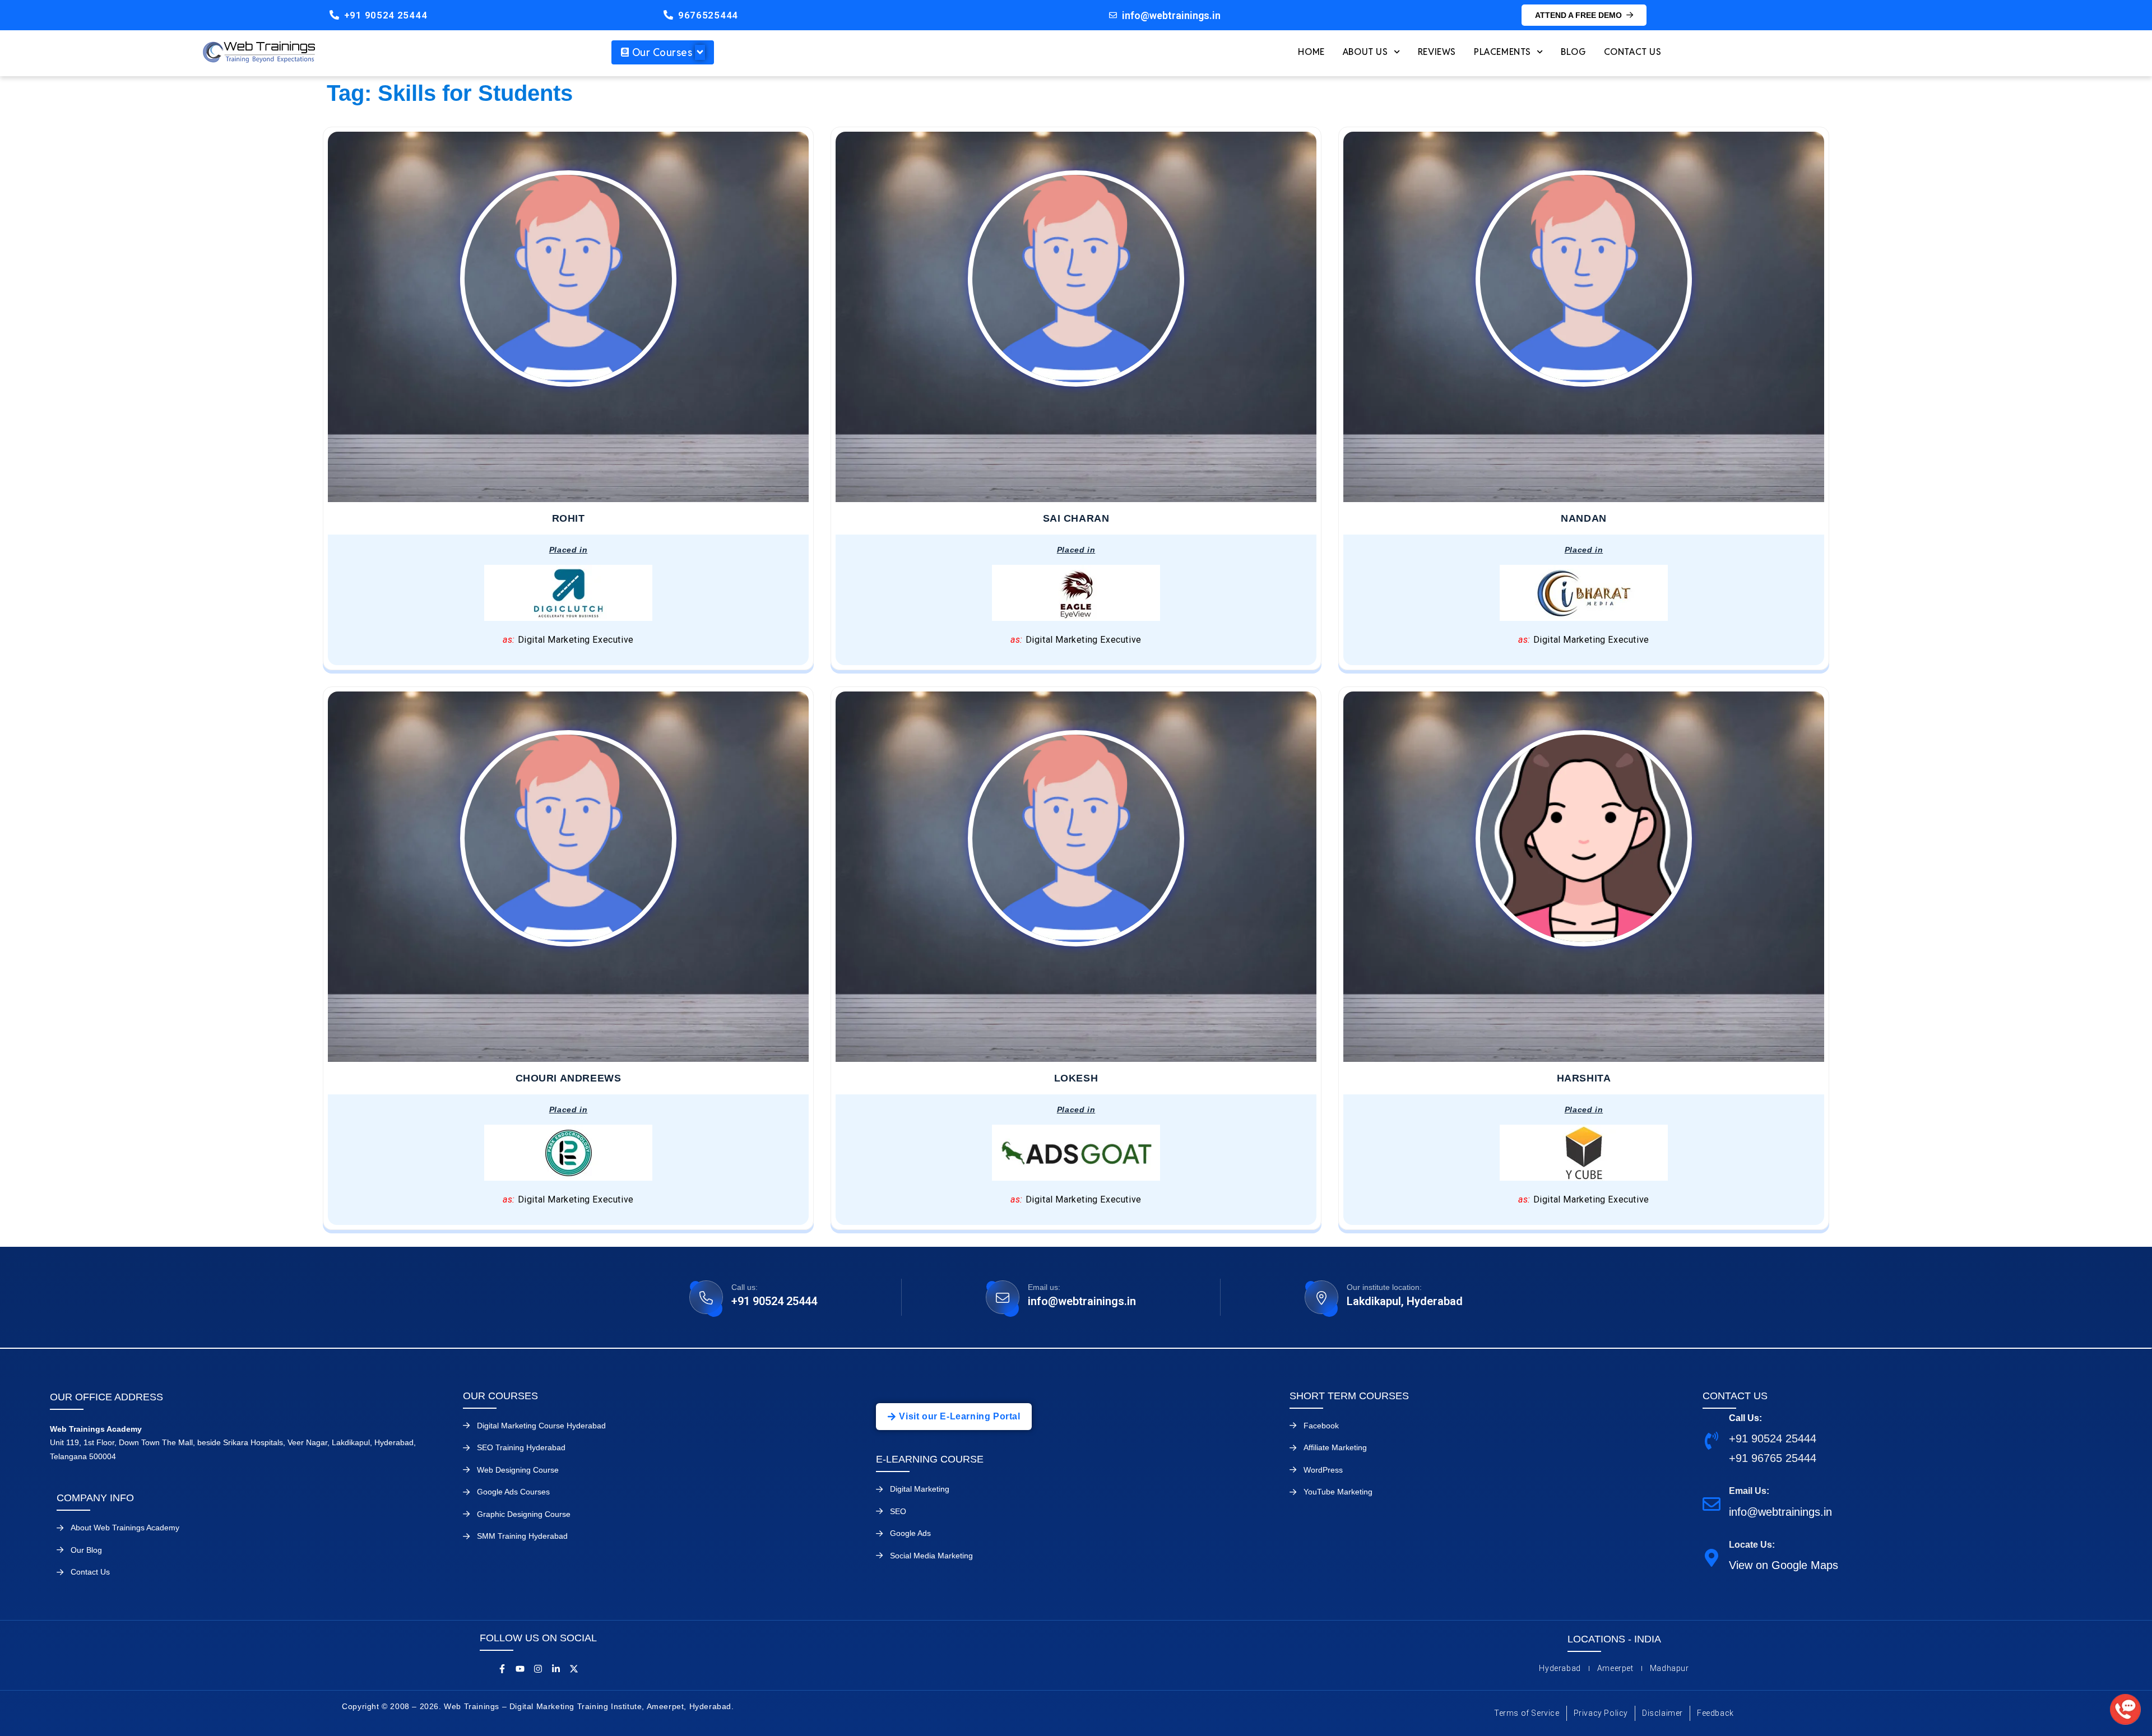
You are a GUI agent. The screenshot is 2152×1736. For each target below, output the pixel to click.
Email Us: (1749, 1491)
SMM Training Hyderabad (522, 1536)
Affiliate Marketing (1335, 1447)
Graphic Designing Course (524, 1514)
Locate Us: (1752, 1545)
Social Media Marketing (931, 1556)
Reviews (1437, 52)
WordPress (1323, 1470)
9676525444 (708, 15)
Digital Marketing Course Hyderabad (541, 1426)
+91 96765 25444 (1773, 1458)
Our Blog (86, 1550)
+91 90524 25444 (386, 15)
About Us (1365, 52)
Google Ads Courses (513, 1492)
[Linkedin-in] (556, 1669)
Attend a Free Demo (1578, 15)
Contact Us (1633, 52)
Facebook (1321, 1426)
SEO (898, 1511)
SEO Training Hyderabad (521, 1447)
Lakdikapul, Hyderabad (1405, 1301)
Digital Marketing (920, 1489)
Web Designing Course (518, 1470)
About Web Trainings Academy (125, 1528)
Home (1311, 52)
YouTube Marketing (1338, 1492)
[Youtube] (520, 1669)
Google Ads (910, 1533)
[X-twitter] (574, 1669)
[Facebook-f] (502, 1669)
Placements (1502, 52)
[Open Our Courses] (700, 52)
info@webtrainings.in (1082, 1301)
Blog (1573, 52)
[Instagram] (538, 1669)
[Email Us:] (1712, 1504)
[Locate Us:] (1712, 1557)
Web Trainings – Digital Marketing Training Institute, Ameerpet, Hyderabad (588, 1706)
